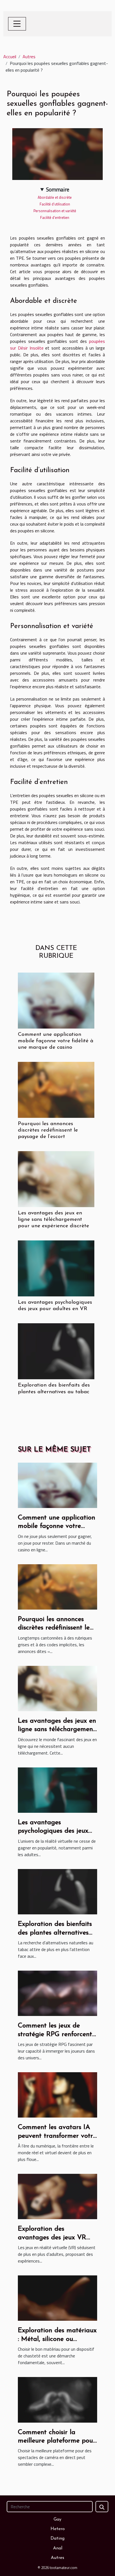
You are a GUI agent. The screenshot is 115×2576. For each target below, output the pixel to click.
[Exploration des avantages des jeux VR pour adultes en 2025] (57, 2196)
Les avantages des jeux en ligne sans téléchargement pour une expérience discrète (53, 1220)
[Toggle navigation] (17, 24)
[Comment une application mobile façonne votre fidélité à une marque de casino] (56, 1001)
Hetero (58, 2529)
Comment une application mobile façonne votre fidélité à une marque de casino (56, 1041)
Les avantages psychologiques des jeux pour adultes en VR (53, 1831)
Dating (57, 2538)
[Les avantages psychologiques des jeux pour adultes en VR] (56, 1268)
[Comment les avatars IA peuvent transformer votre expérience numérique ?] (57, 2094)
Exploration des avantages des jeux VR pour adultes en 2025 (52, 2237)
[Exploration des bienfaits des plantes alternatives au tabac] (56, 1351)
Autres (29, 57)
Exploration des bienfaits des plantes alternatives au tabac (55, 1933)
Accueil (10, 57)
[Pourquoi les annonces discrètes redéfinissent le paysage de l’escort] (56, 1090)
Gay (57, 2519)
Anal (58, 2548)
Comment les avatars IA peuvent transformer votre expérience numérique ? (57, 2136)
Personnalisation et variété (55, 211)
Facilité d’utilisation (55, 204)
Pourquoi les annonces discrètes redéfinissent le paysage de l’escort (48, 1130)
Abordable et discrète (55, 197)
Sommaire (58, 189)
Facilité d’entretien (55, 217)
